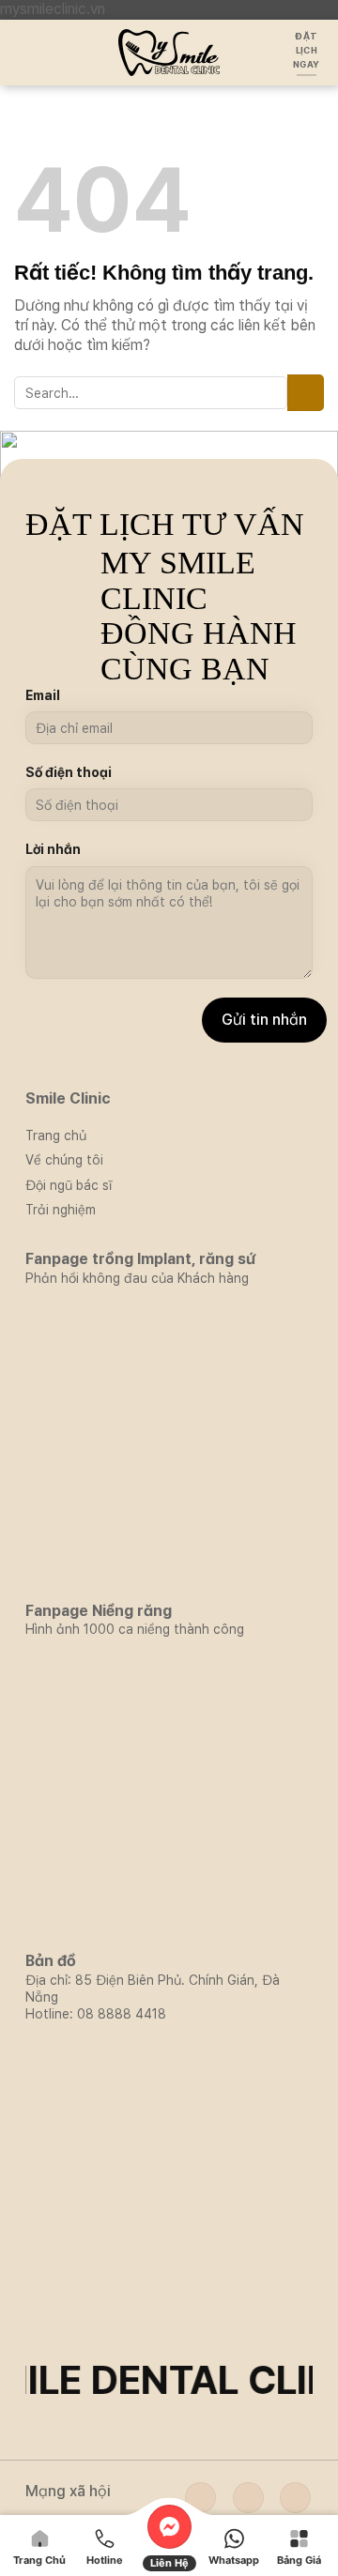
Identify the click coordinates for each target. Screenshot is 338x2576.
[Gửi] (306, 393)
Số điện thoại (69, 772)
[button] (25, 52)
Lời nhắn (53, 849)
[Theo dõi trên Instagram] (248, 2498)
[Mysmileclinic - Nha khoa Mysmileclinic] (169, 53)
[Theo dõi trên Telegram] (295, 2498)
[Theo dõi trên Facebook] (200, 2498)
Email (43, 695)
